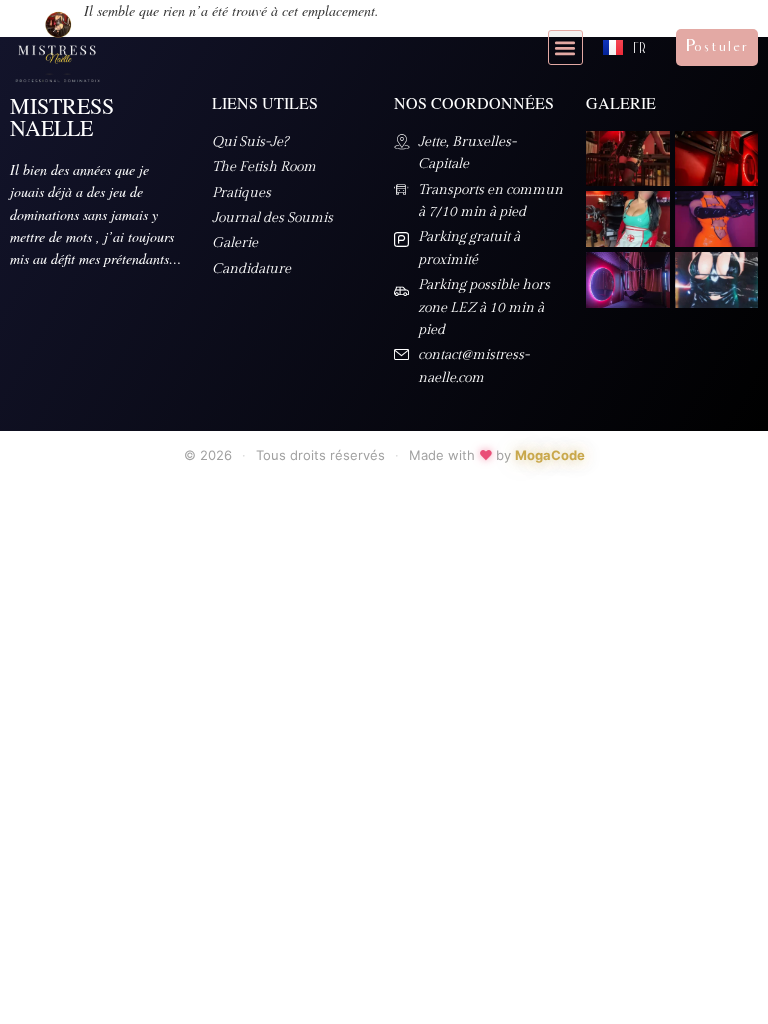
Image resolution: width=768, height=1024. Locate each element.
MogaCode (550, 455)
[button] (565, 47)
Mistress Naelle (62, 116)
